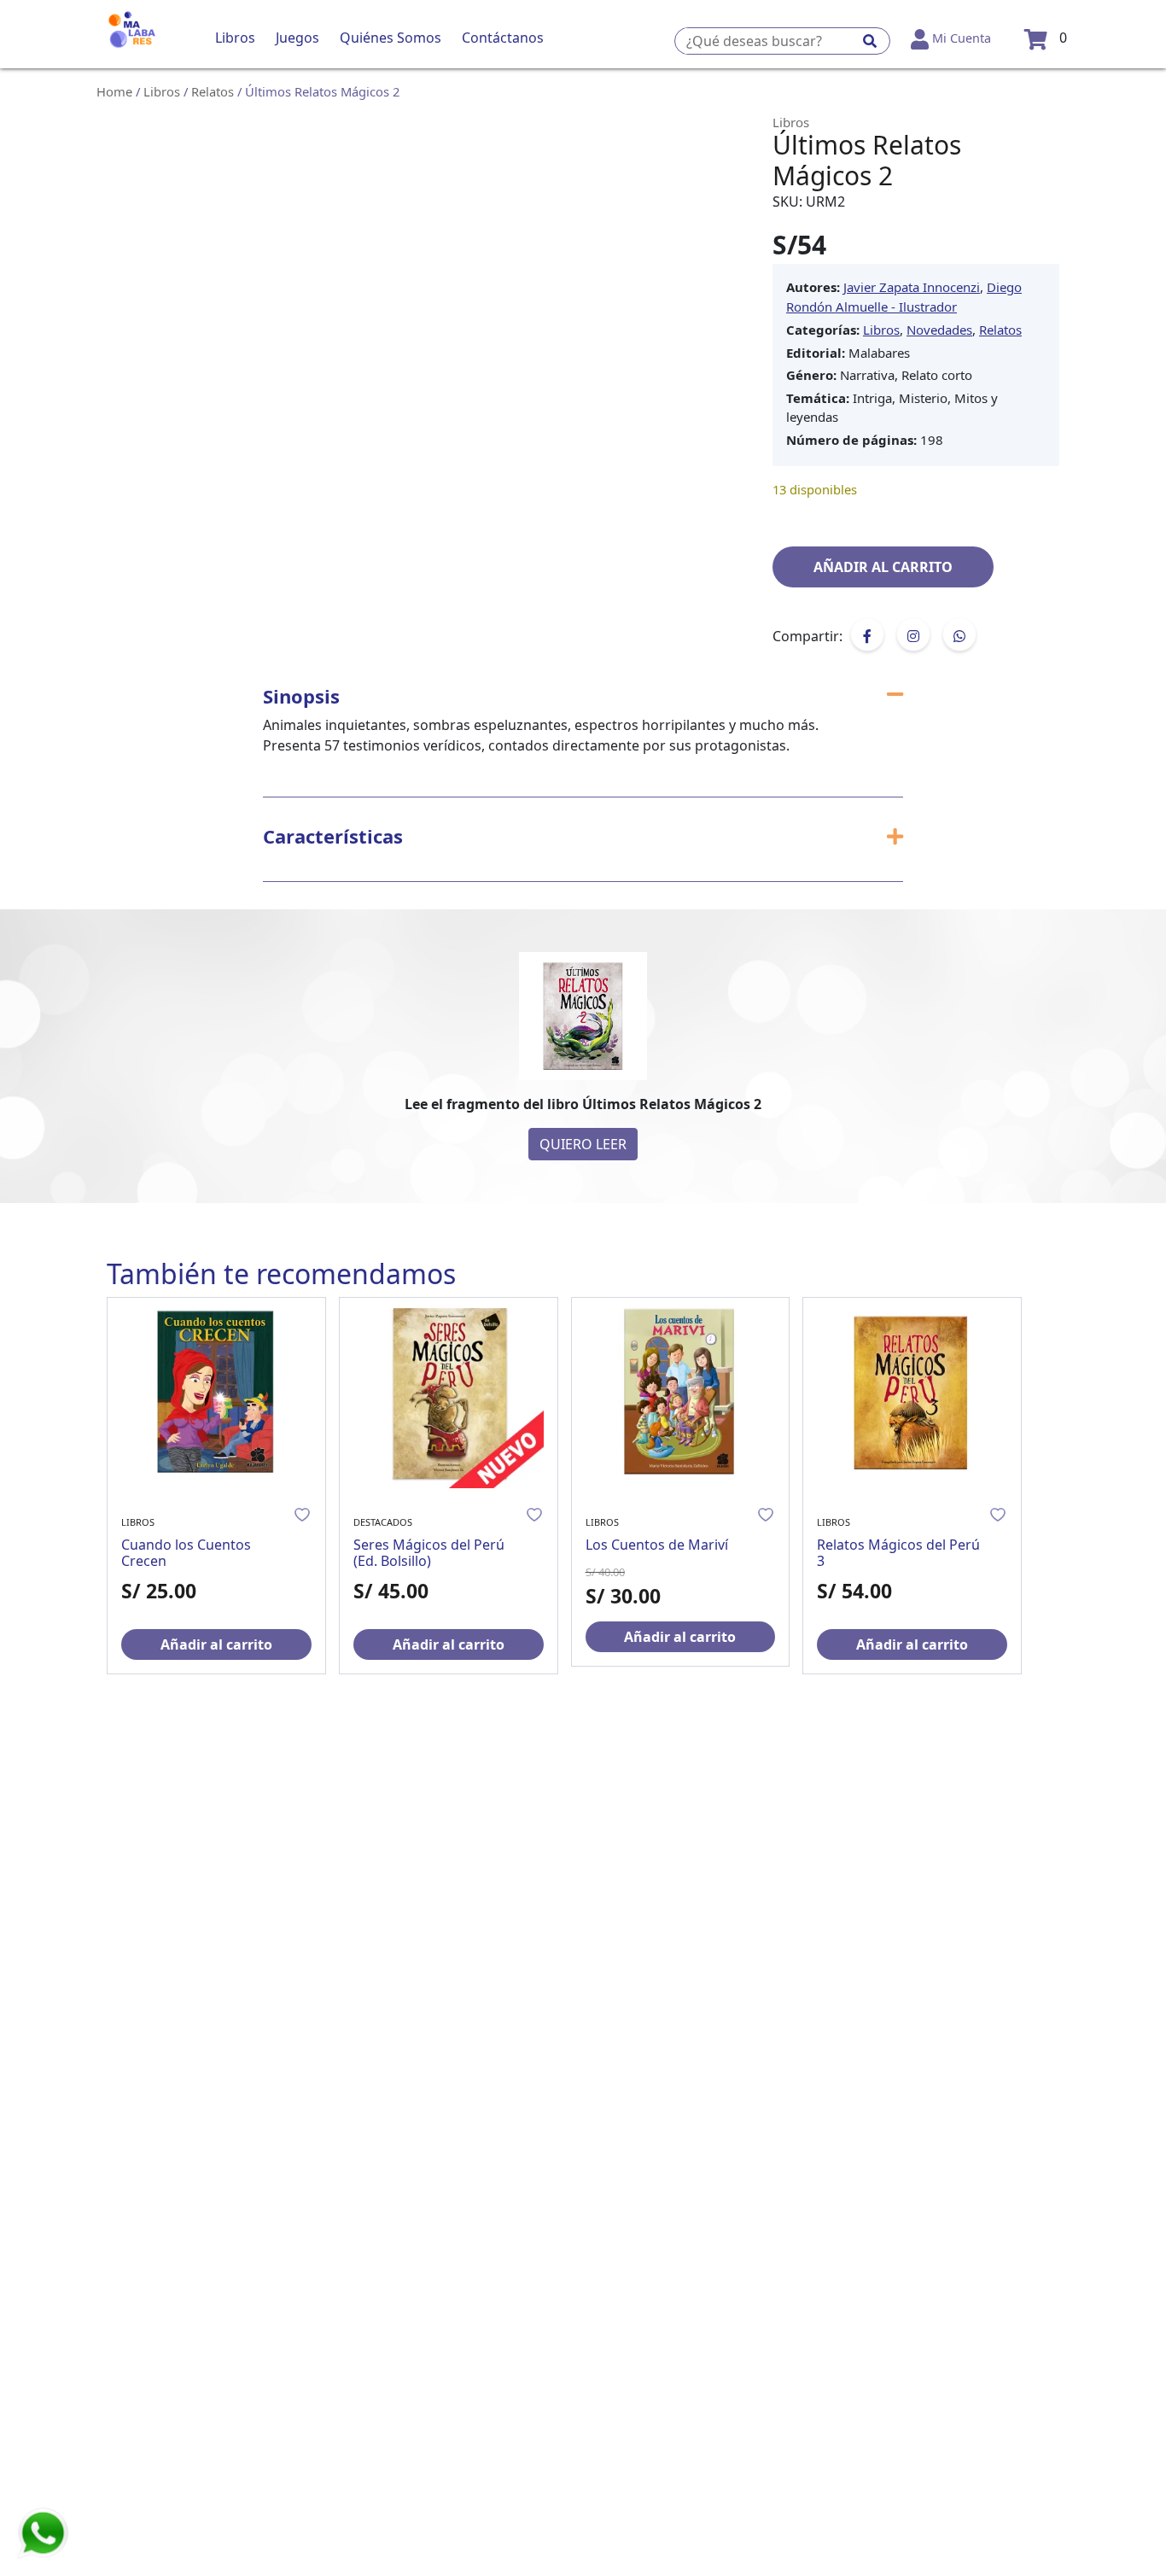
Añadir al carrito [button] (216, 1644)
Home (114, 91)
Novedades (939, 330)
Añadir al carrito (883, 567)
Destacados (383, 1522)
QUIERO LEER (583, 1144)
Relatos (213, 91)
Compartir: (807, 636)
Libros (162, 91)
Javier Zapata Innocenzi (912, 287)
